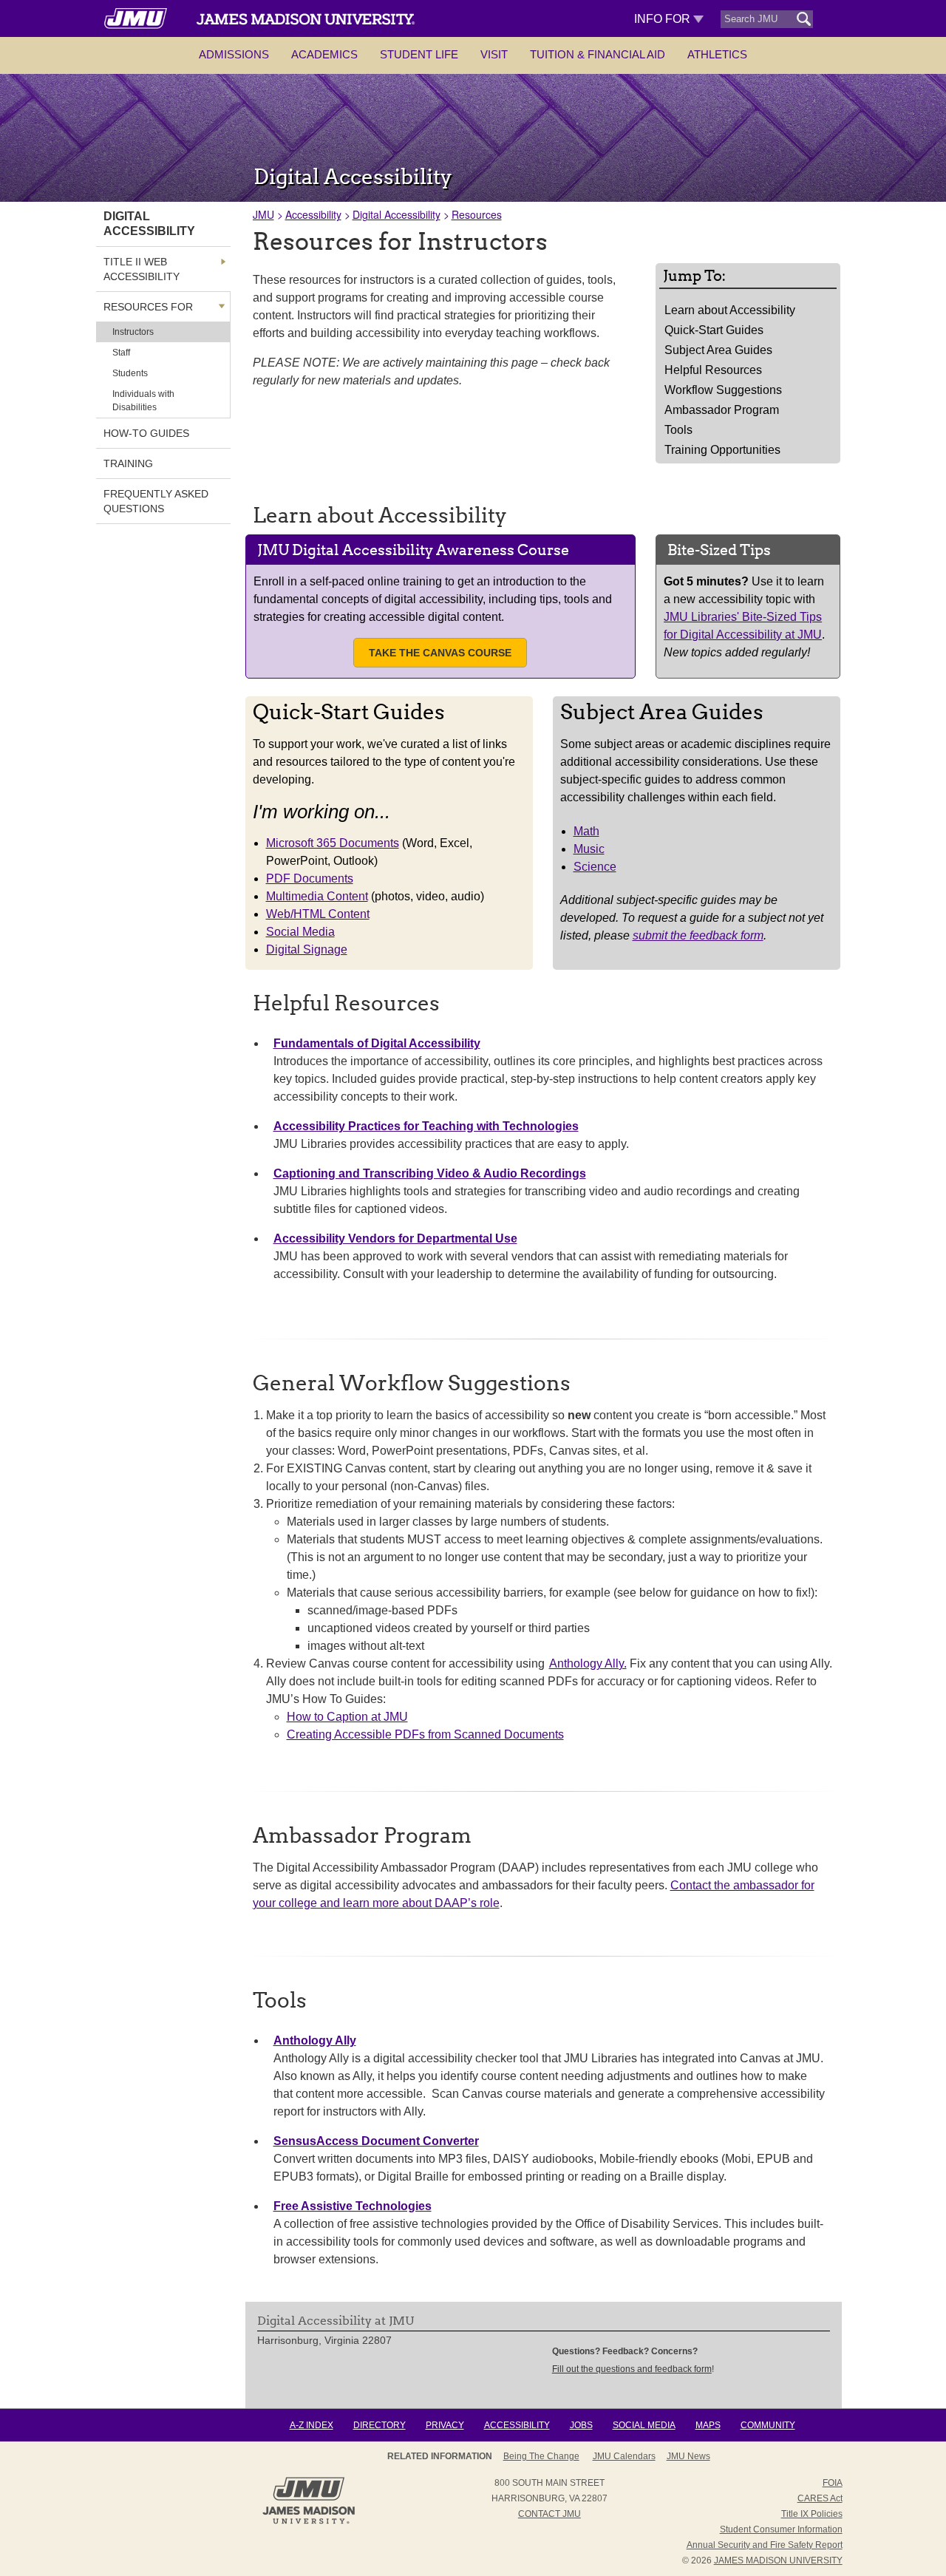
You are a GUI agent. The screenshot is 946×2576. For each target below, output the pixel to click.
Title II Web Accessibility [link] (142, 269)
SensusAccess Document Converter (376, 2141)
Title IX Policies (812, 2514)
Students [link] (130, 373)
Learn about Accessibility (730, 310)
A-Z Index (312, 2425)
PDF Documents (310, 879)
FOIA (833, 2483)
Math (586, 831)
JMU (263, 214)
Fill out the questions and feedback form (632, 2369)
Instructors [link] (133, 332)
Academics (324, 54)
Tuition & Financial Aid (598, 54)
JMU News (688, 2456)
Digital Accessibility (397, 214)
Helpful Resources (713, 370)
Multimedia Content (317, 896)
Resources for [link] (148, 307)
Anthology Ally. (588, 1663)
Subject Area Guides (718, 350)
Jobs (581, 2425)
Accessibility (313, 214)
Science (595, 867)
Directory (380, 2425)
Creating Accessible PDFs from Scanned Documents (425, 1734)
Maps (708, 2425)
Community (768, 2425)
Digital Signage (307, 949)
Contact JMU (549, 2514)
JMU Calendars (624, 2456)
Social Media (300, 932)
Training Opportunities (722, 450)
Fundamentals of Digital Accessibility (377, 1043)
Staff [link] (121, 353)
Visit (494, 54)
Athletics (717, 54)
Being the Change (541, 2456)
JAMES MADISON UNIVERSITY (778, 2560)
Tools (678, 430)
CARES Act (820, 2498)
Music (589, 849)
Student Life (419, 54)
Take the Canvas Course (440, 653)
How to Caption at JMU (347, 1717)
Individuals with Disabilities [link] (143, 401)
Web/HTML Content (318, 914)
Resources (477, 214)
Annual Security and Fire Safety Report (765, 2545)
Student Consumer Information (781, 2529)
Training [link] (128, 463)
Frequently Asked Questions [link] (156, 501)
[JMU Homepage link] (309, 2522)
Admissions (234, 54)
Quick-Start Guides (714, 330)
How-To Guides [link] (146, 433)
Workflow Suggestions (723, 390)
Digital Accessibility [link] (149, 224)
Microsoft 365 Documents (333, 843)
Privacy (445, 2425)
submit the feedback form (698, 935)
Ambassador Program (722, 410)
